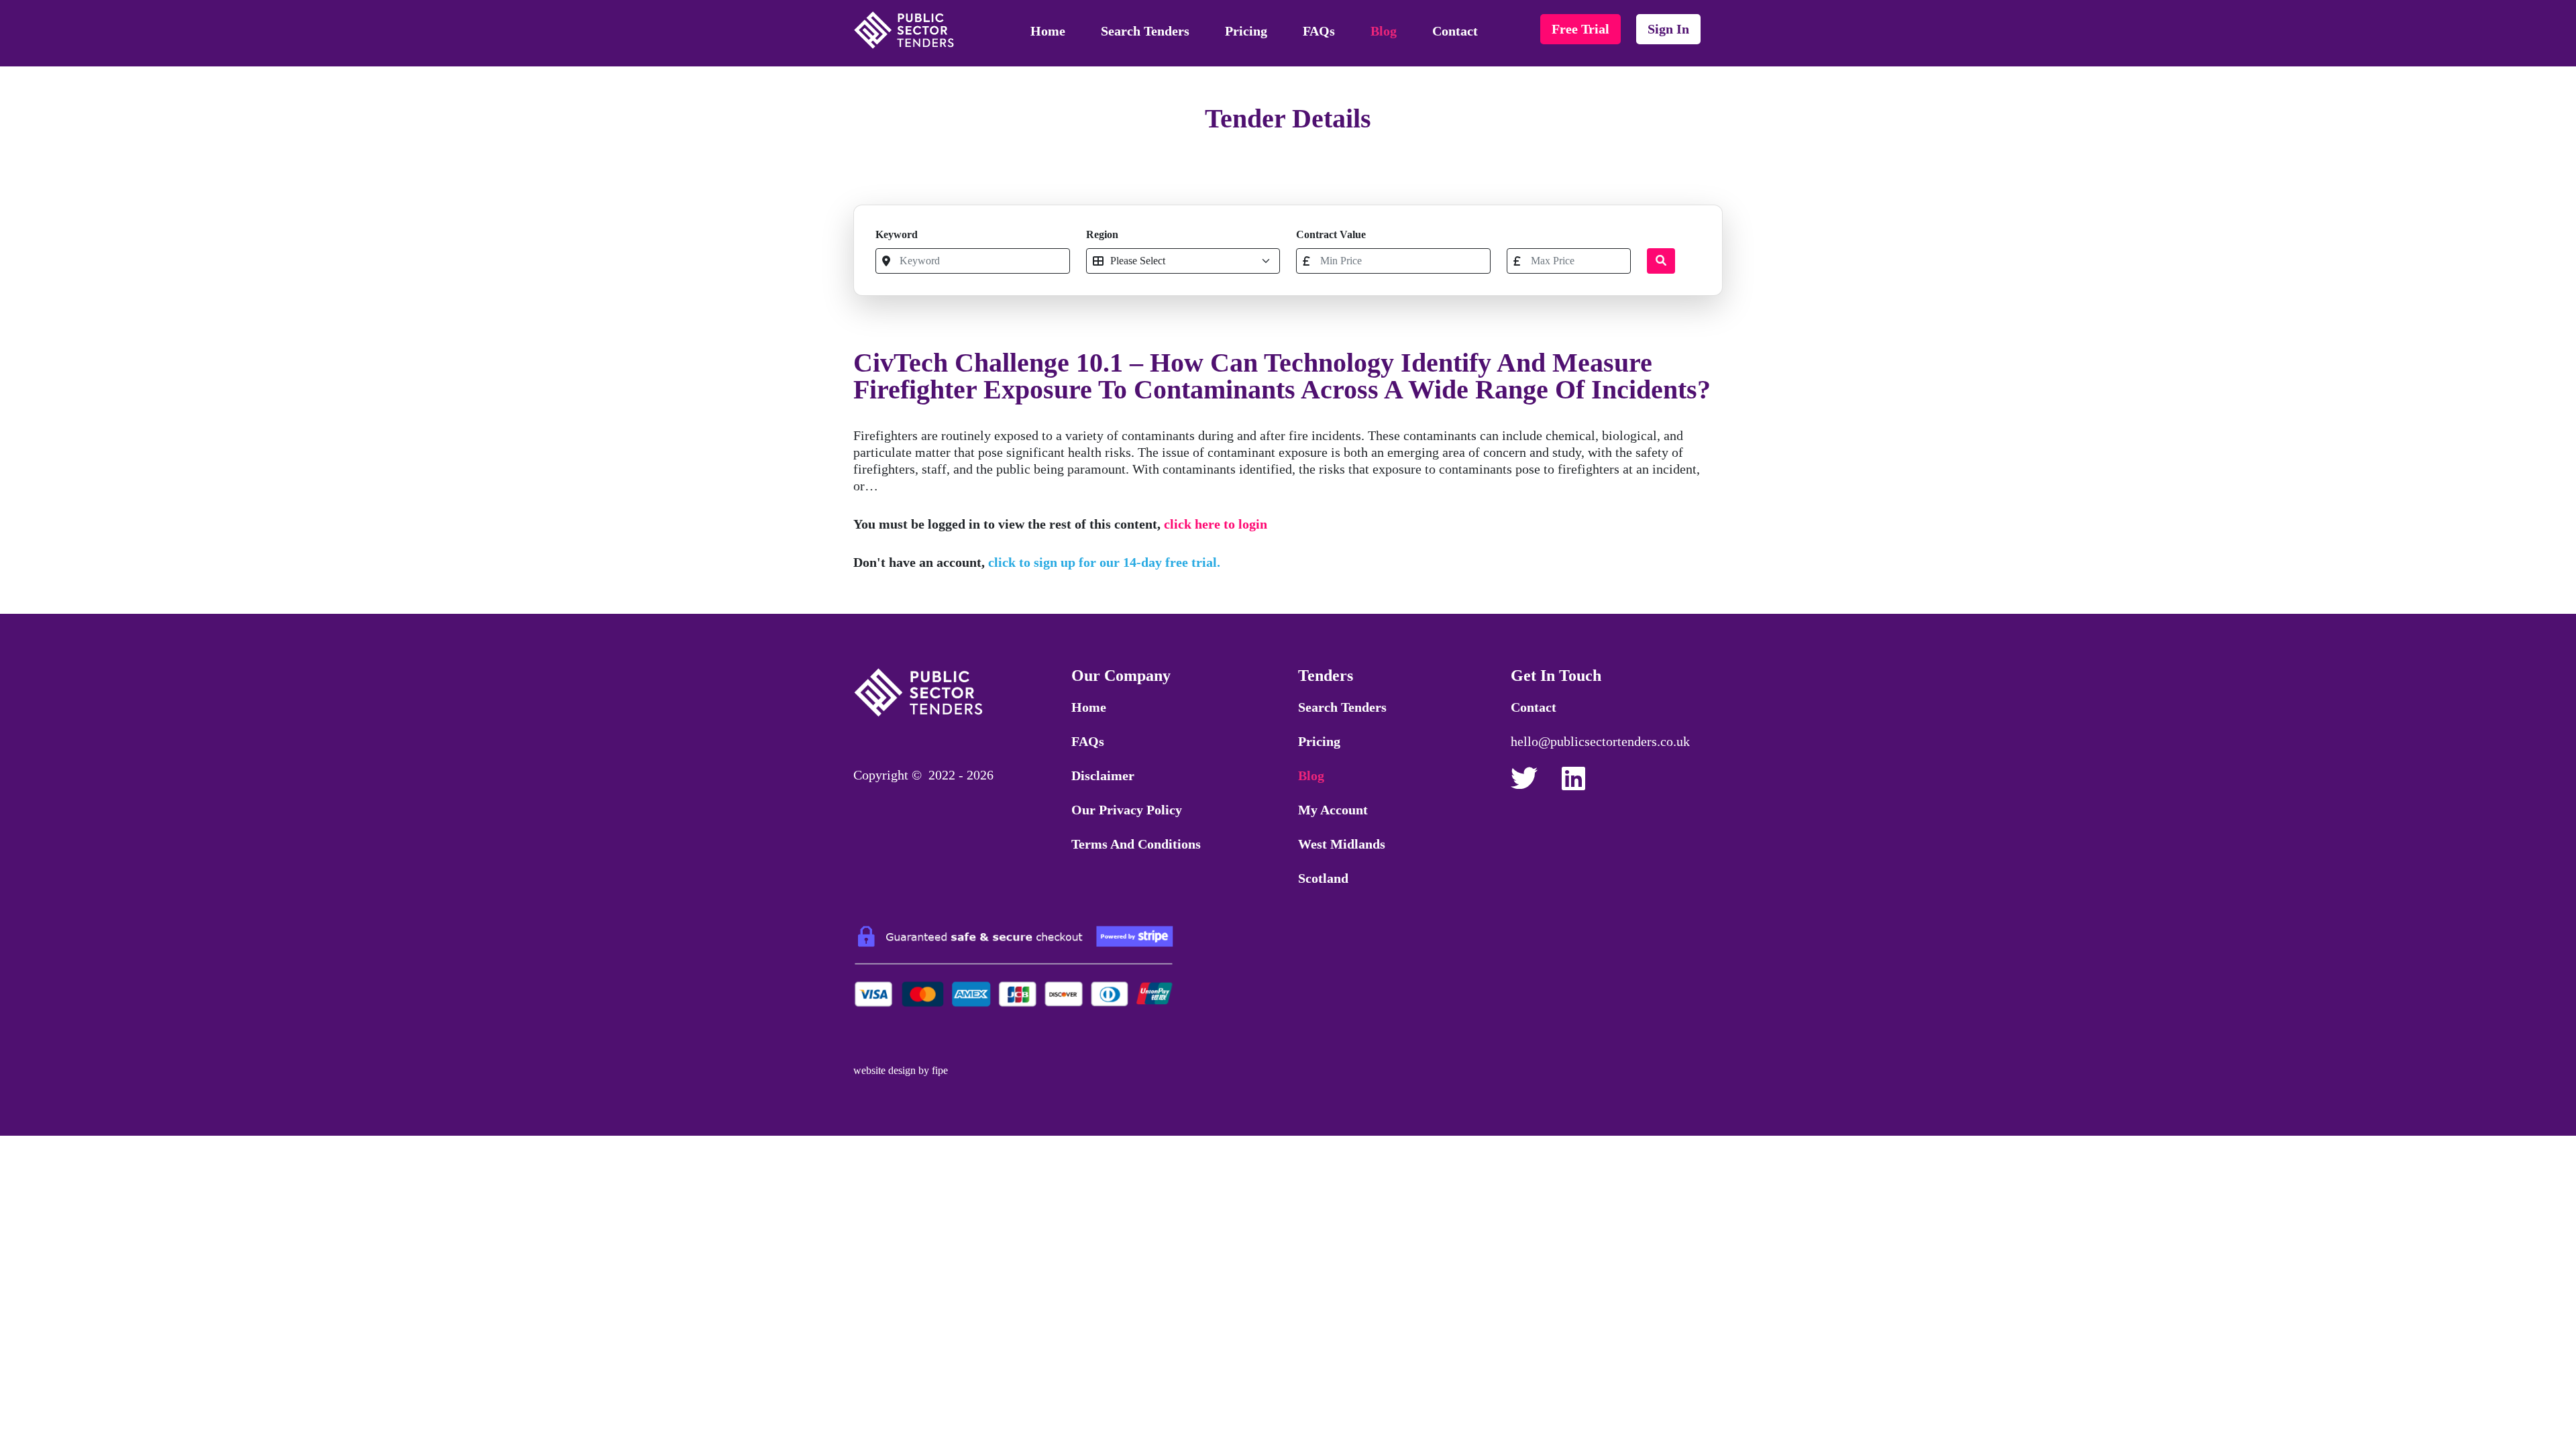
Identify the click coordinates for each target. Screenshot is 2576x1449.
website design (884, 1070)
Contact (1455, 31)
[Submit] (1661, 261)
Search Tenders (1145, 31)
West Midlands (1342, 844)
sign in (1668, 29)
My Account (1333, 810)
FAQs (1319, 31)
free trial (1580, 29)
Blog (1384, 31)
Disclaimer (1103, 775)
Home (1048, 31)
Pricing (1246, 31)
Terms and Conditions (1136, 844)
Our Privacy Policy (1127, 810)
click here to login (1216, 524)
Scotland (1323, 878)
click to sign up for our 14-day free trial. (1104, 562)
